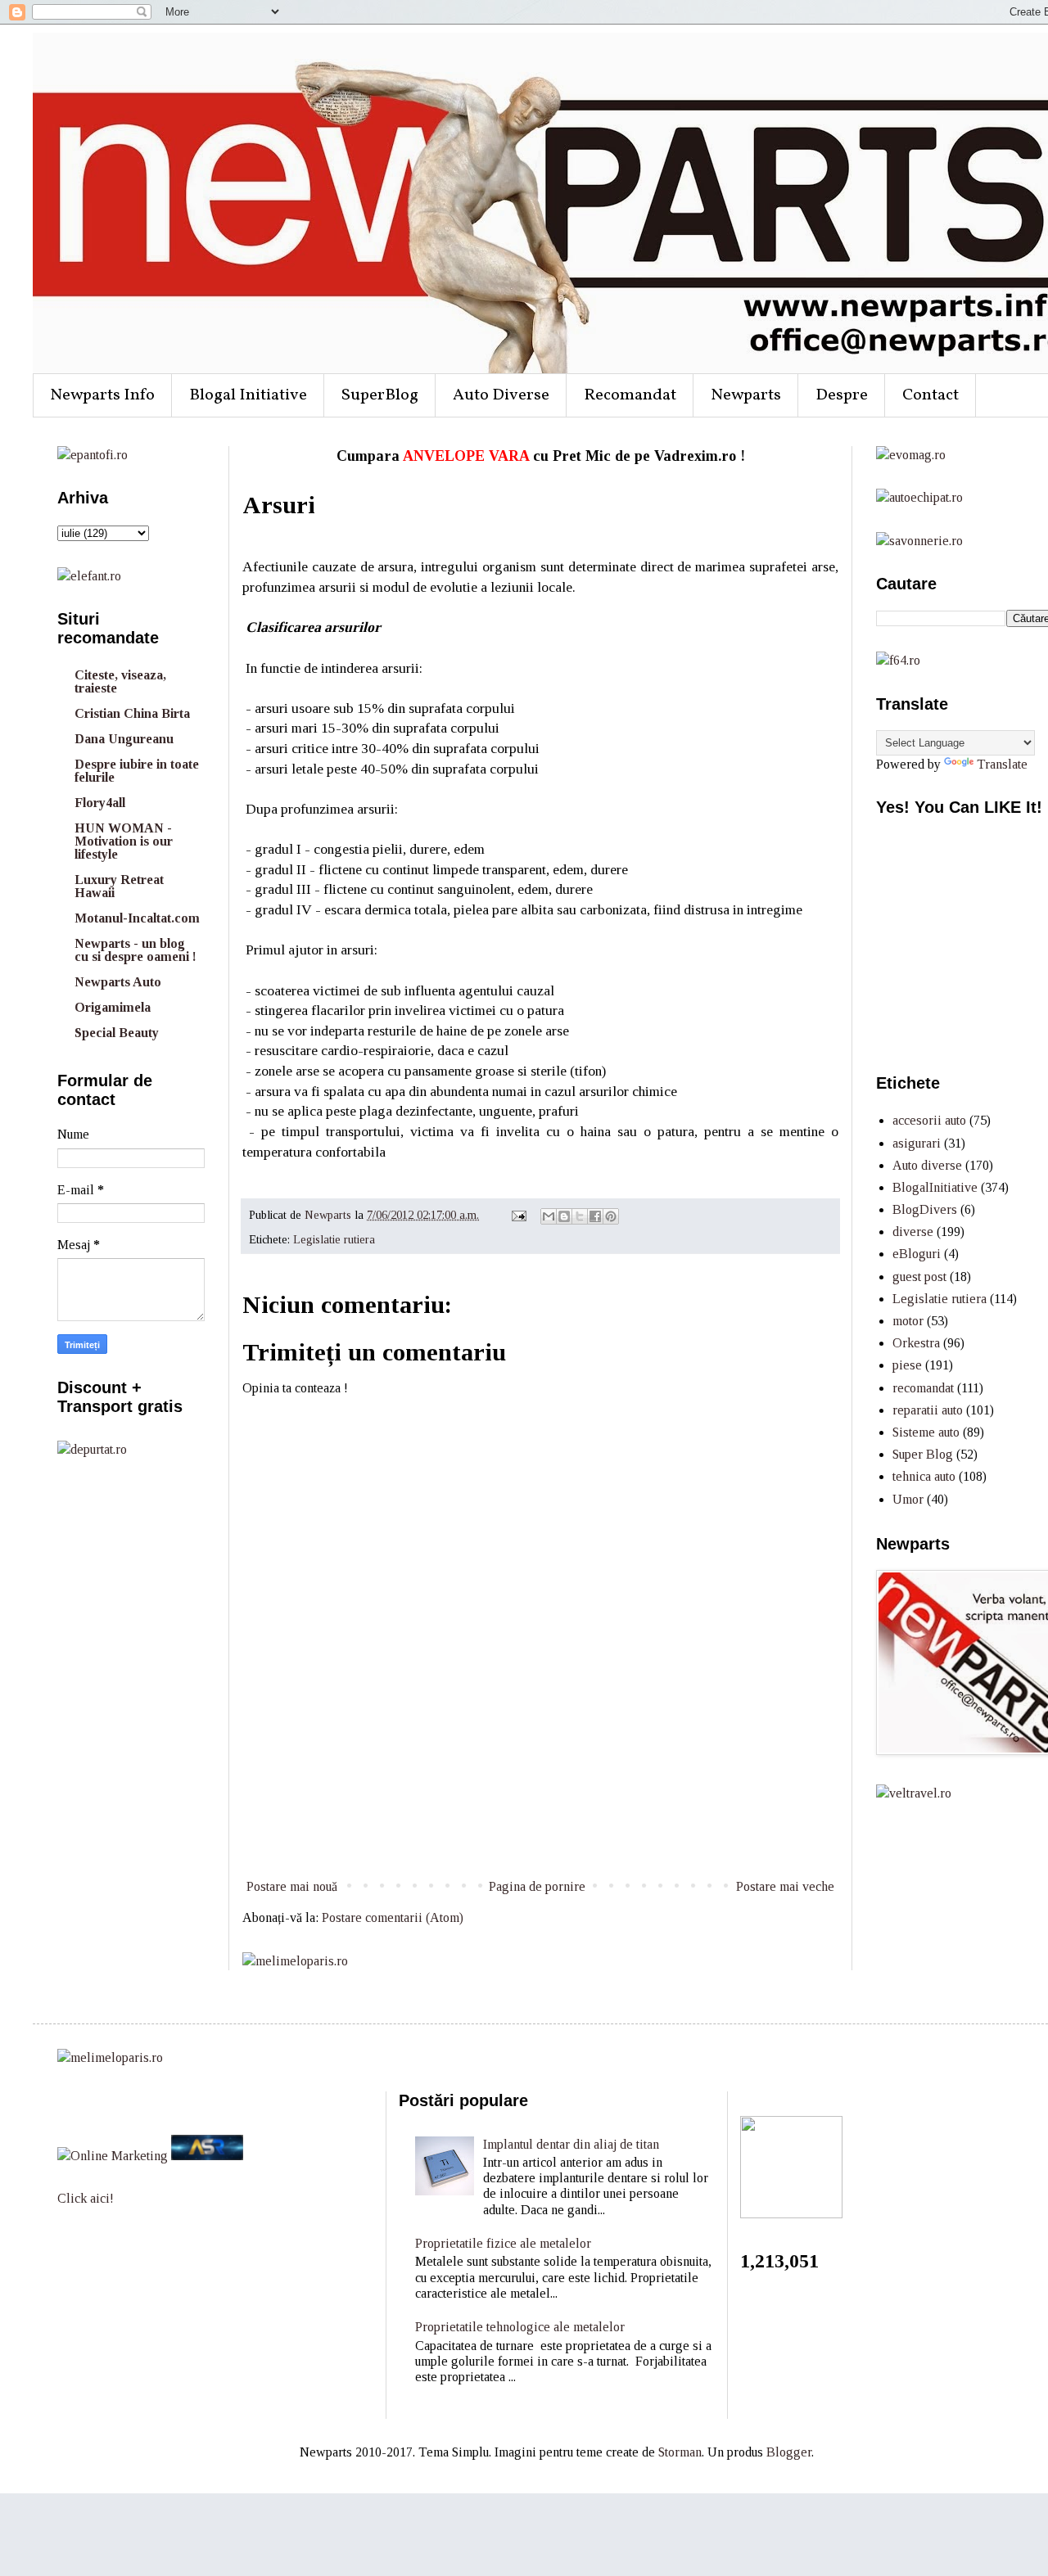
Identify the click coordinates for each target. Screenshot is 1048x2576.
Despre (842, 395)
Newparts (746, 395)
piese (907, 1365)
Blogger (789, 2452)
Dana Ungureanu (124, 739)
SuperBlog (380, 395)
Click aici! (86, 2198)
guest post (919, 1277)
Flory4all (100, 803)
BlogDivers (925, 1209)
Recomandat (630, 395)
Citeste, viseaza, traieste (120, 681)
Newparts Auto (118, 982)
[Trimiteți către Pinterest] (611, 1216)
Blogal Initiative (248, 395)
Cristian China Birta (132, 713)
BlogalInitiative (935, 1187)
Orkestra (916, 1343)
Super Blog (923, 1454)
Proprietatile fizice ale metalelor (503, 2243)
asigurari (917, 1143)
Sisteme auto (926, 1432)
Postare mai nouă (292, 1886)
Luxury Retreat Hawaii (119, 886)
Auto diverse (927, 1165)
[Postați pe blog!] (564, 1216)
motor (908, 1321)
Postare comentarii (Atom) (393, 1917)
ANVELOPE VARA (466, 456)
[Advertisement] (540, 1815)
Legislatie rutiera (334, 1239)
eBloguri (917, 1254)
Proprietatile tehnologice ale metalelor (520, 2327)
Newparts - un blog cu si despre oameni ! (136, 950)
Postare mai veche (785, 1886)
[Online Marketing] (113, 2156)
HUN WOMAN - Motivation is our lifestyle (124, 841)
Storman (680, 2452)
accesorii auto (929, 1120)
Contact (931, 395)
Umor (908, 1499)
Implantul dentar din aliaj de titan (571, 2144)
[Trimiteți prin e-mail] (549, 1216)
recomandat (923, 1388)
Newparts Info (102, 395)
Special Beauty (117, 1033)
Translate (1002, 764)
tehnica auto (924, 1476)
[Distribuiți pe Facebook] (595, 1216)
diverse (913, 1232)
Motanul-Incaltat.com (137, 918)
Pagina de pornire (537, 1886)
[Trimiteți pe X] (580, 1216)
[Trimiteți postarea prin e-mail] (518, 1215)
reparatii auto (928, 1410)
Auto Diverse (501, 395)
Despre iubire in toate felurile (137, 771)
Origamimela (113, 1007)
